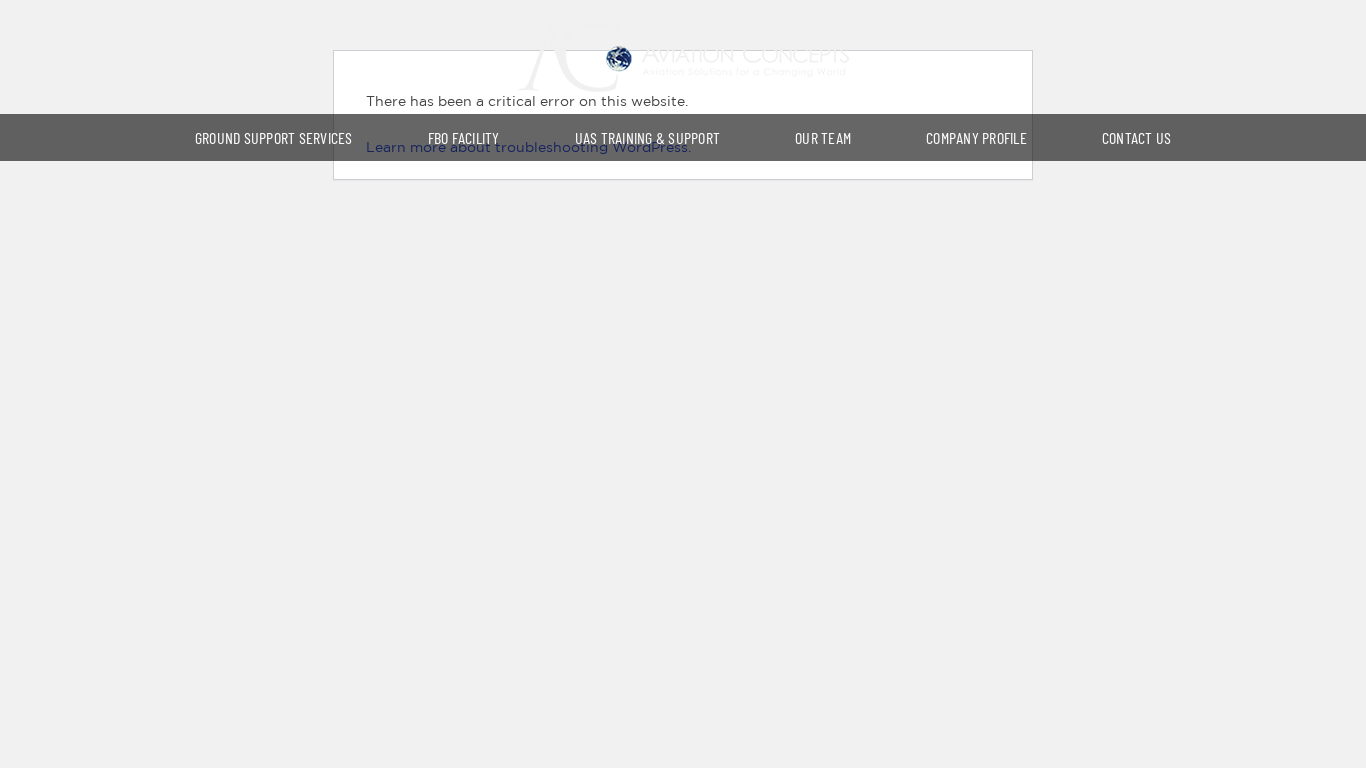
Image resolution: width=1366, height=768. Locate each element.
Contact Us (1137, 137)
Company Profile (976, 137)
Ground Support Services (274, 137)
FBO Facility (464, 137)
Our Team (823, 137)
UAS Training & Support (648, 137)
